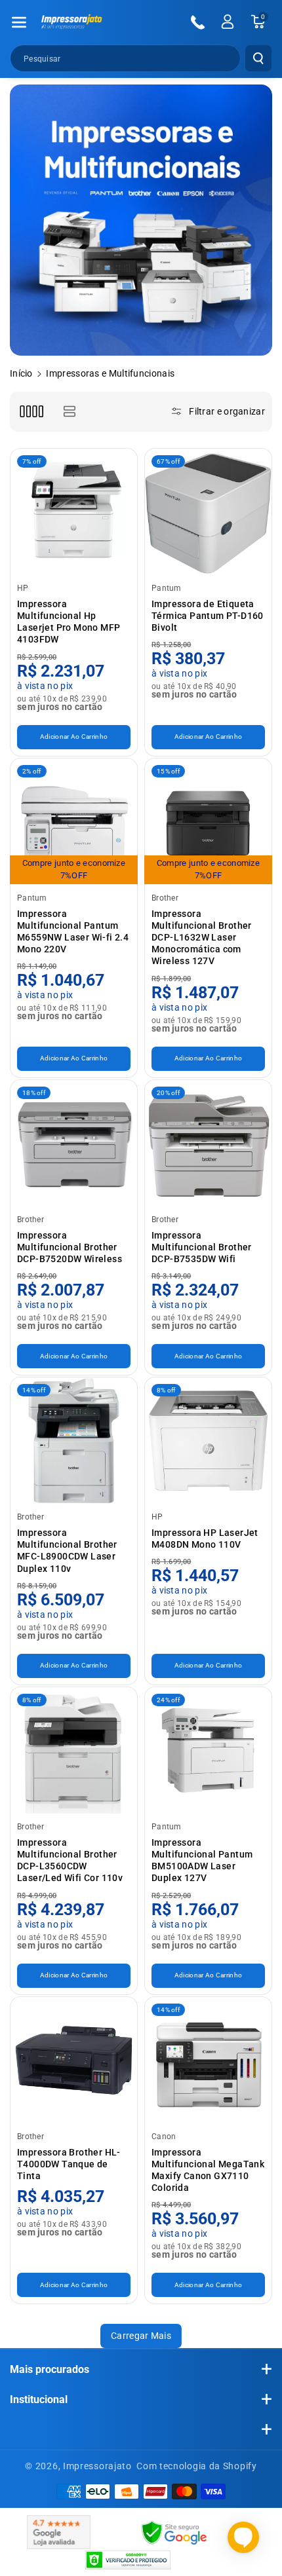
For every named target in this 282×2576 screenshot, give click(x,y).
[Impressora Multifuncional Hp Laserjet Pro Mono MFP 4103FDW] (74, 512)
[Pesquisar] (258, 58)
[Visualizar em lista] (69, 412)
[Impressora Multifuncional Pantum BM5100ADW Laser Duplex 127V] (208, 1750)
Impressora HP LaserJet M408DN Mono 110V (205, 1539)
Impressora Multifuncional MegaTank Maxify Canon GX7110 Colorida (208, 2170)
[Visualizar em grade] (31, 412)
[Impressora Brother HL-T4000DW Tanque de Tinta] (74, 2060)
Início (21, 373)
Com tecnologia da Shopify (197, 2466)
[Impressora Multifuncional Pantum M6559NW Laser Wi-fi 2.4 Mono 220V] (74, 822)
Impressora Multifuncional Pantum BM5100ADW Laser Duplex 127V (202, 1860)
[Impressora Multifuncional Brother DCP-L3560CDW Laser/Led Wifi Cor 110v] (74, 1750)
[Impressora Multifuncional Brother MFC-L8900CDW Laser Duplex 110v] (74, 1441)
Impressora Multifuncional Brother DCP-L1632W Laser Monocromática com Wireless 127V (202, 938)
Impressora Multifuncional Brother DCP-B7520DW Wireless (70, 1247)
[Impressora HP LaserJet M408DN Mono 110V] (208, 1441)
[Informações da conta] (228, 22)
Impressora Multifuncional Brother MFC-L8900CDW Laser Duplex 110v (67, 1551)
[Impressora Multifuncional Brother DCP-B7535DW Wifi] (208, 1143)
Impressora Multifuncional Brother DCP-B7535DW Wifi (202, 1247)
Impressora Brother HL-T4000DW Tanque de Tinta (69, 2164)
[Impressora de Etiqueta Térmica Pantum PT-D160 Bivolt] (208, 512)
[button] (19, 22)
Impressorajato (97, 2466)
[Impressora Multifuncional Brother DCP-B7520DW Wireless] (74, 1143)
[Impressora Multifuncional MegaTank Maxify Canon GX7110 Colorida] (208, 2060)
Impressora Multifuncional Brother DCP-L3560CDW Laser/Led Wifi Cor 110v (70, 1860)
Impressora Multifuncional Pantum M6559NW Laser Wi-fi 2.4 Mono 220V (73, 932)
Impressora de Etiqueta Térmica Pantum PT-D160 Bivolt (208, 616)
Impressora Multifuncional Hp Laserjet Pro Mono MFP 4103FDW (69, 622)
